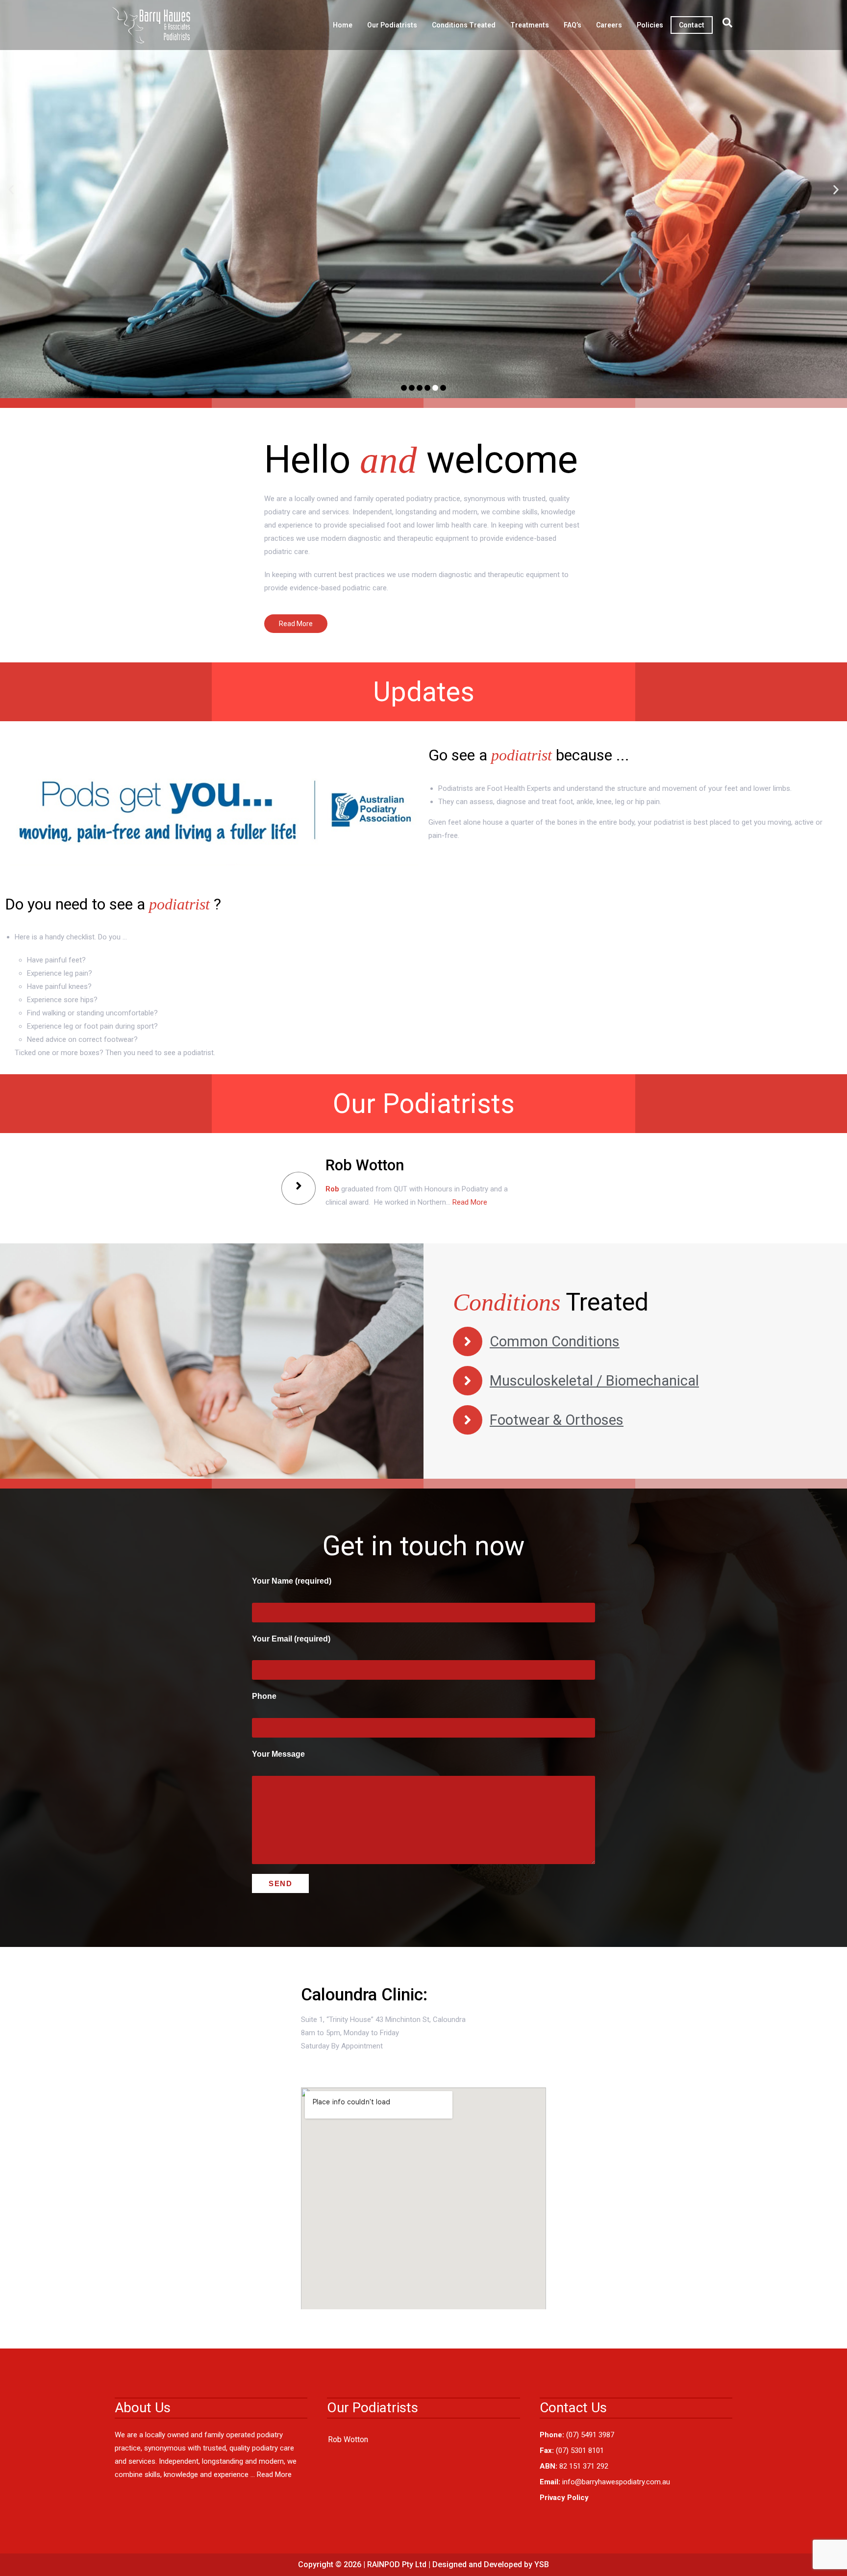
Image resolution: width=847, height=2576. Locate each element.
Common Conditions (555, 1341)
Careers (609, 25)
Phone (264, 1696)
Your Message (278, 1754)
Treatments (530, 25)
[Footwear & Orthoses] (468, 1420)
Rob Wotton (348, 2439)
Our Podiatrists (392, 25)
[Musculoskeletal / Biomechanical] (468, 1381)
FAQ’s (573, 25)
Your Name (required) (292, 1581)
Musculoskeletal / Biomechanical (594, 1381)
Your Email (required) (291, 1639)
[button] (11, 189)
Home (343, 25)
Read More (470, 1202)
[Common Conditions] (468, 1341)
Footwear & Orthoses (557, 1420)
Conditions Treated (464, 25)
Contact (692, 25)
